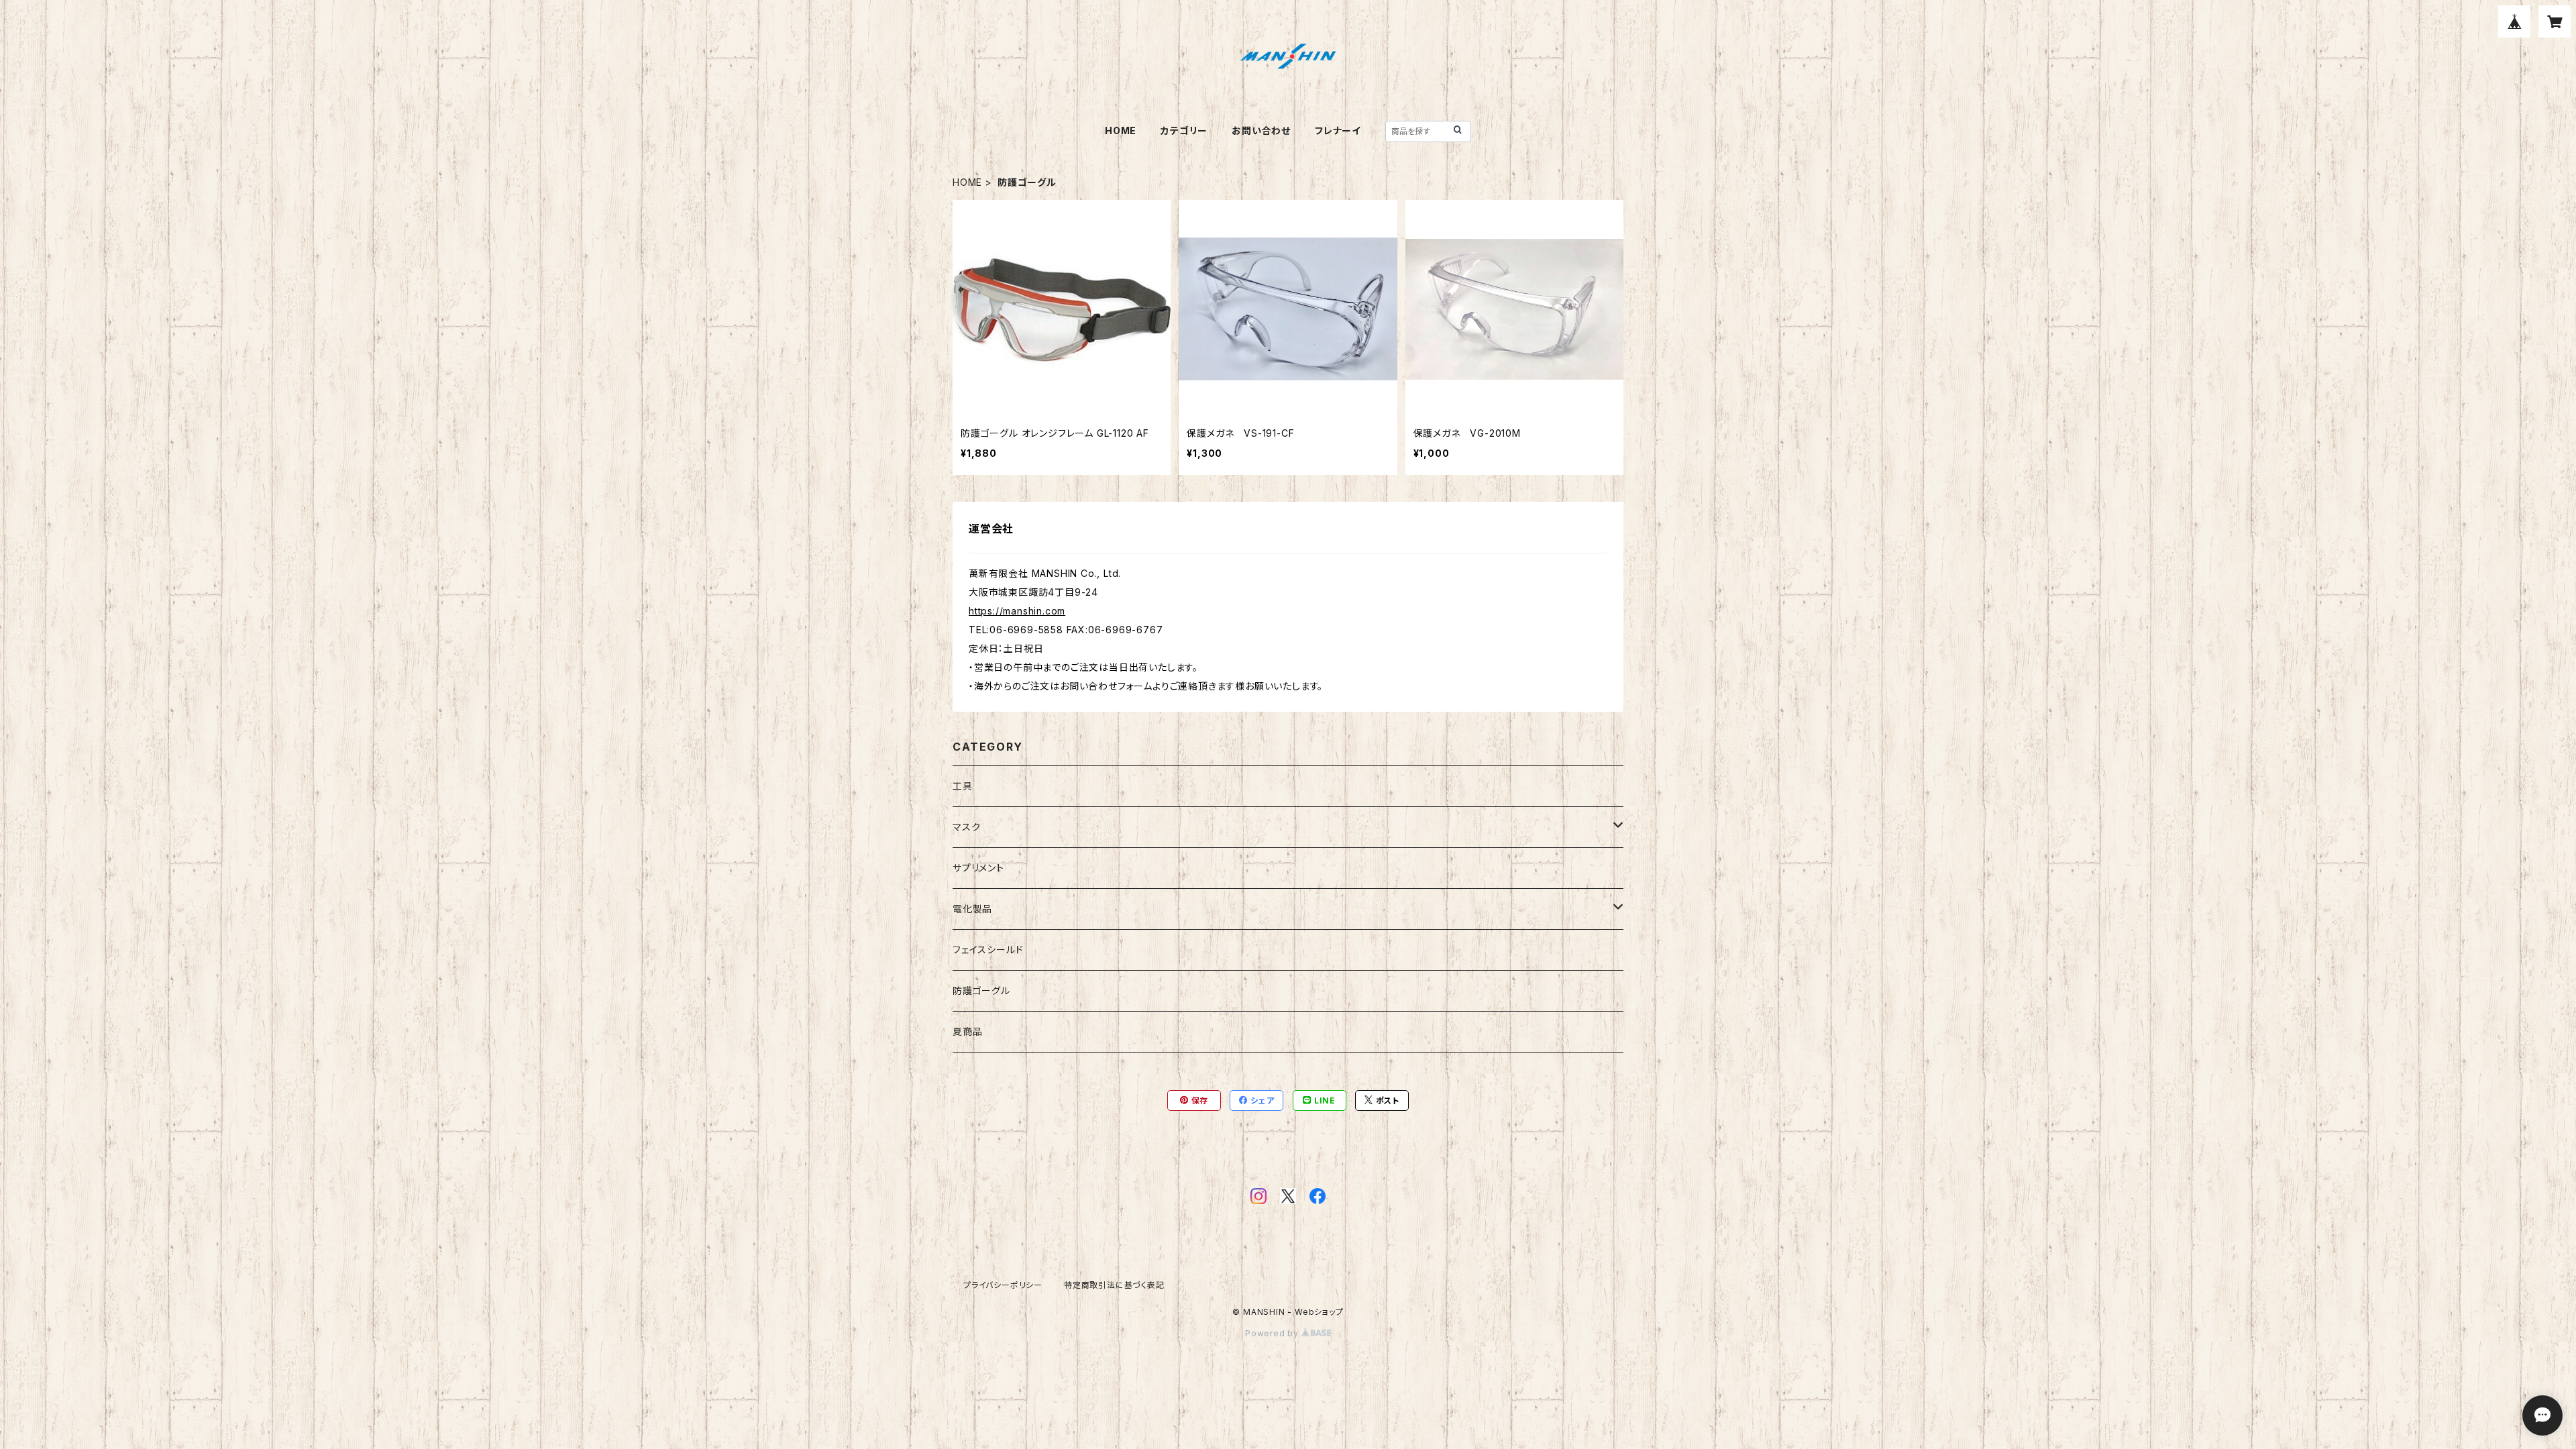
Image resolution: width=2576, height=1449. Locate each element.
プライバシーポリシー (1003, 1285)
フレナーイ (1338, 130)
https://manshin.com (1017, 611)
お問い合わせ (1261, 130)
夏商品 (967, 1031)
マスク (966, 827)
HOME (1121, 130)
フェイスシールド (988, 950)
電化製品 (972, 909)
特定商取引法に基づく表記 (1114, 1285)
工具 (963, 786)
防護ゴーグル (981, 990)
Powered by (1273, 1333)
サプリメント (978, 868)
